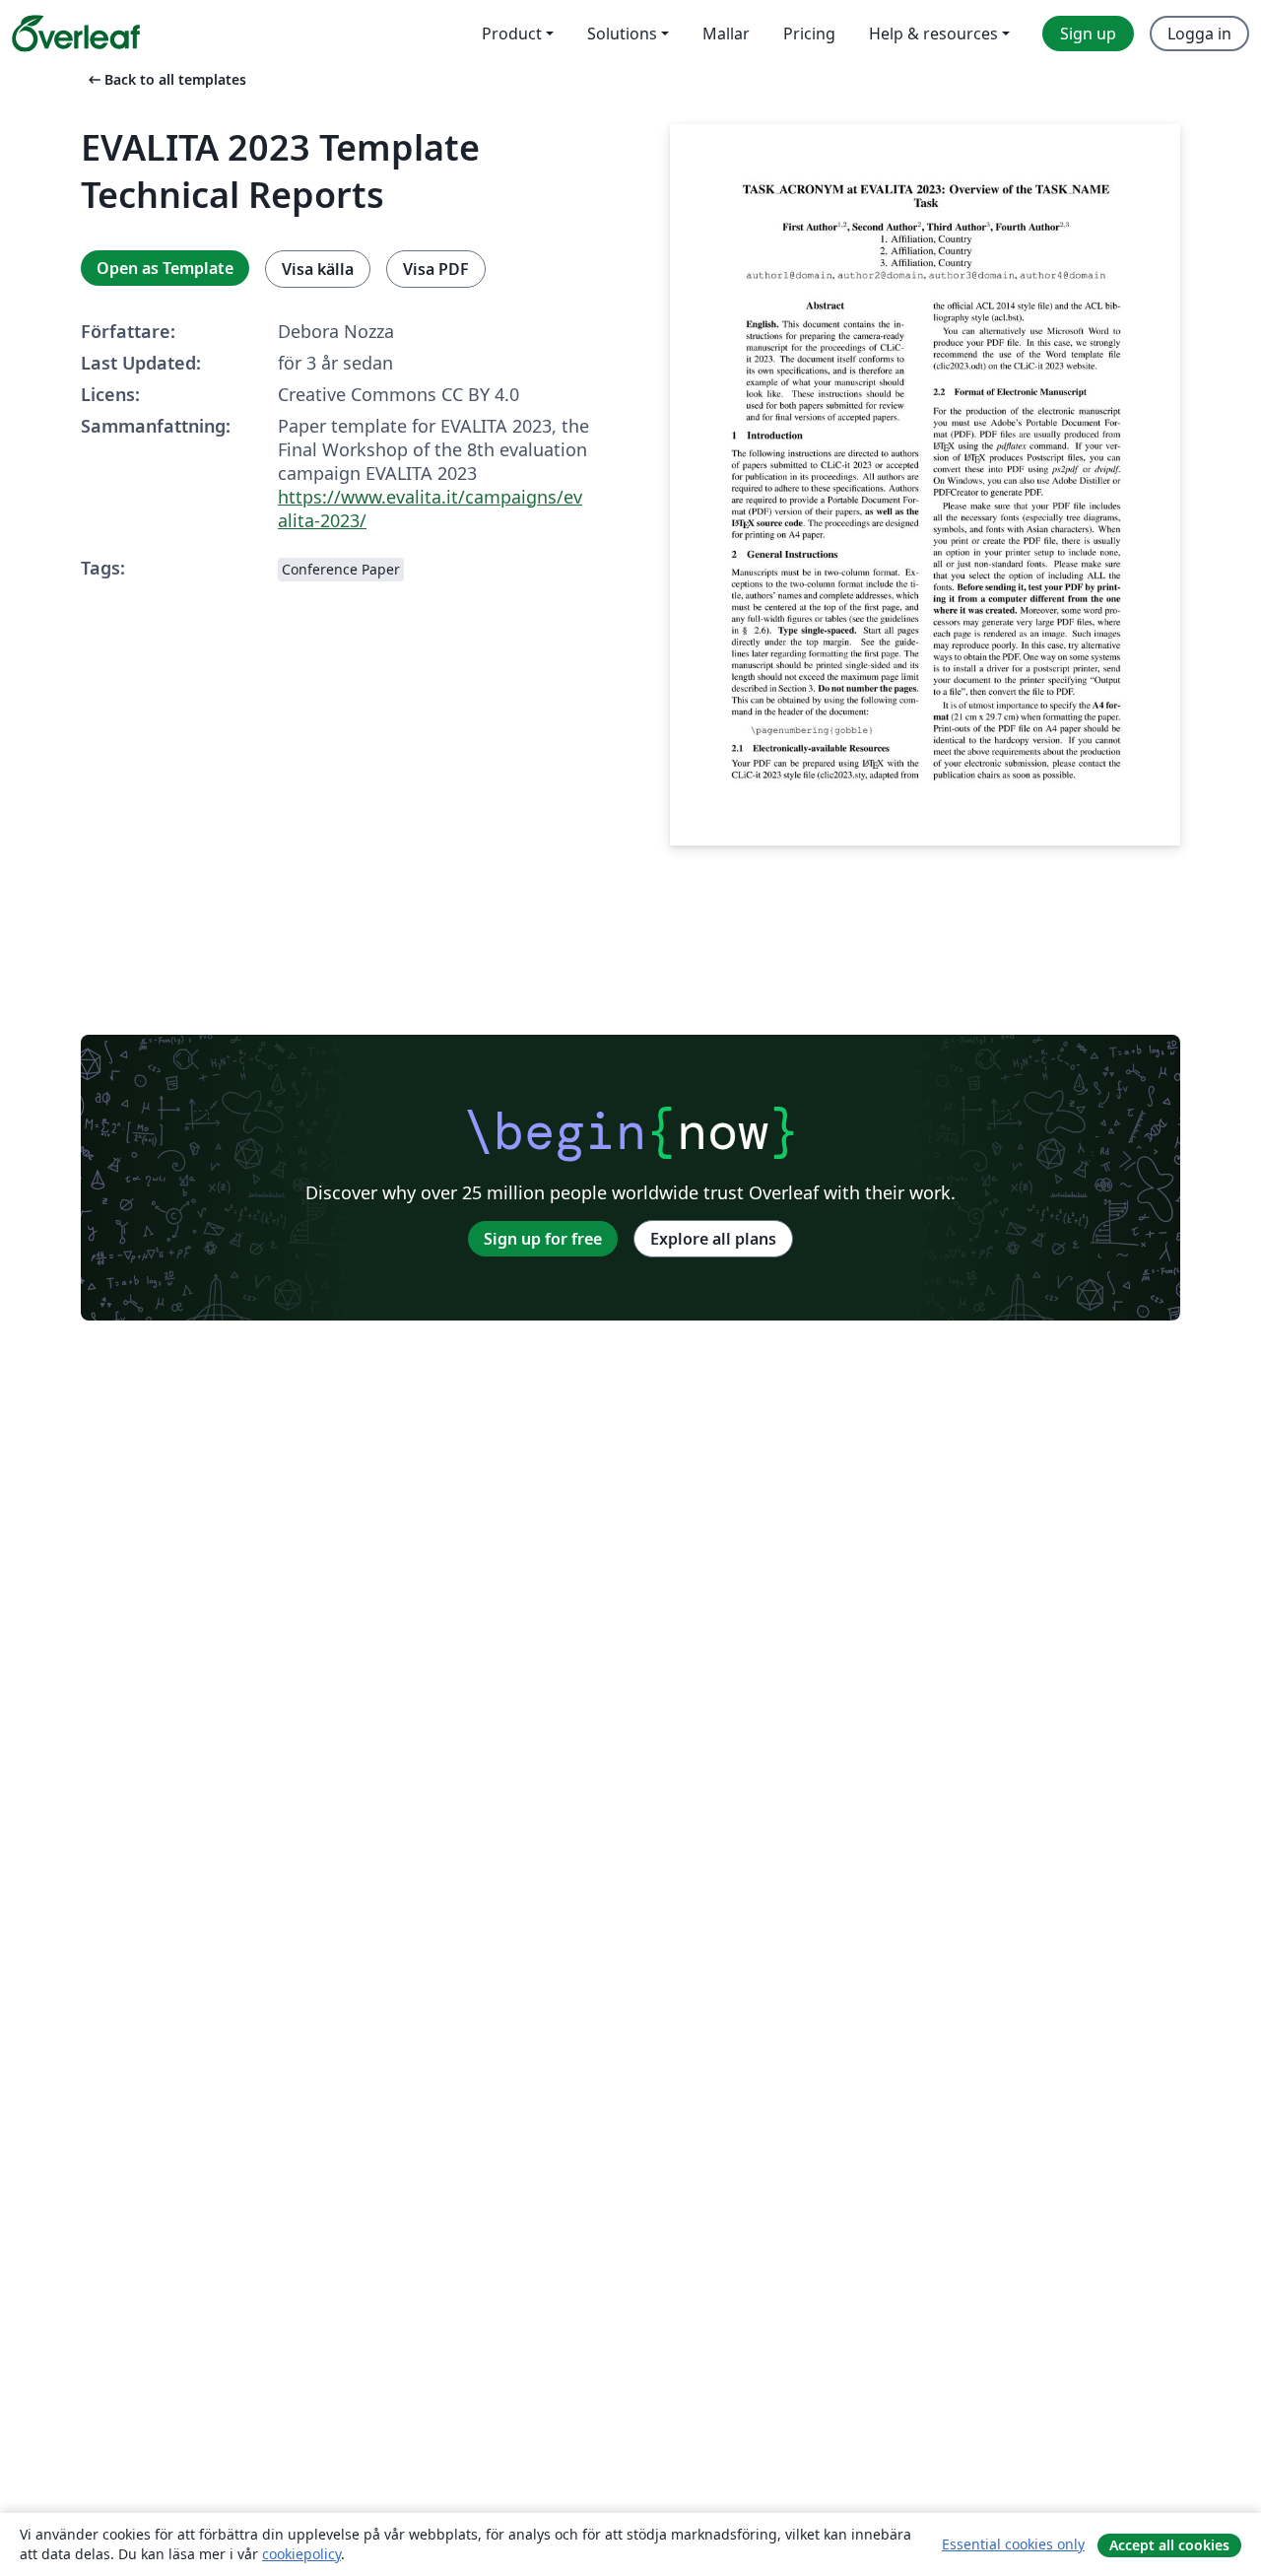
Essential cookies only (1013, 2544)
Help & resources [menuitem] (933, 34)
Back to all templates (166, 79)
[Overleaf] (76, 34)
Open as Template (165, 268)
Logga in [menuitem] (1199, 34)
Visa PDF (436, 269)
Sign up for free (543, 1239)
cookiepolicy (301, 2554)
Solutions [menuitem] (622, 34)
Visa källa (318, 269)
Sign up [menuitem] (1088, 34)
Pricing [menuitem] (809, 34)
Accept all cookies (1169, 2545)
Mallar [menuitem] (726, 34)
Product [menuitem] (512, 34)
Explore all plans (713, 1239)
